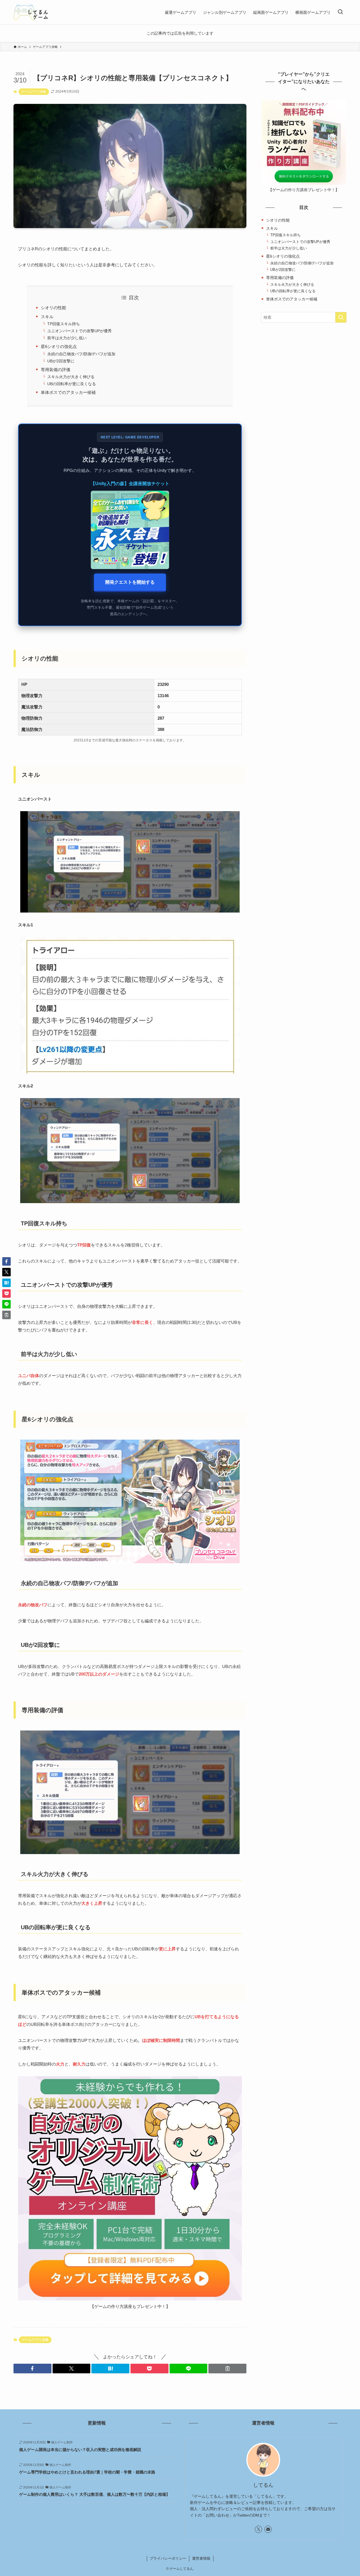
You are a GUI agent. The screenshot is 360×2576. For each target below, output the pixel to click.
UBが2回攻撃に (61, 361)
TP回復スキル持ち (64, 324)
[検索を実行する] (341, 317)
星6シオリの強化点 (59, 346)
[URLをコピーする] (227, 2368)
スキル (47, 317)
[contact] (268, 2529)
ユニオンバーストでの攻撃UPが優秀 (79, 331)
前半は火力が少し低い (67, 338)
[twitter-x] (258, 2529)
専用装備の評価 (56, 370)
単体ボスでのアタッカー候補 (68, 392)
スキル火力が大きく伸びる (71, 377)
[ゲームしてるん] (31, 12)
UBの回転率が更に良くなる (72, 384)
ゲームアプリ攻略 (34, 92)
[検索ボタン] (340, 12)
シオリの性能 (53, 308)
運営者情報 (201, 2558)
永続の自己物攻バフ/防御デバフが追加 (81, 354)
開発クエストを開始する (130, 582)
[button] (32, 2368)
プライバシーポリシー (168, 2558)
